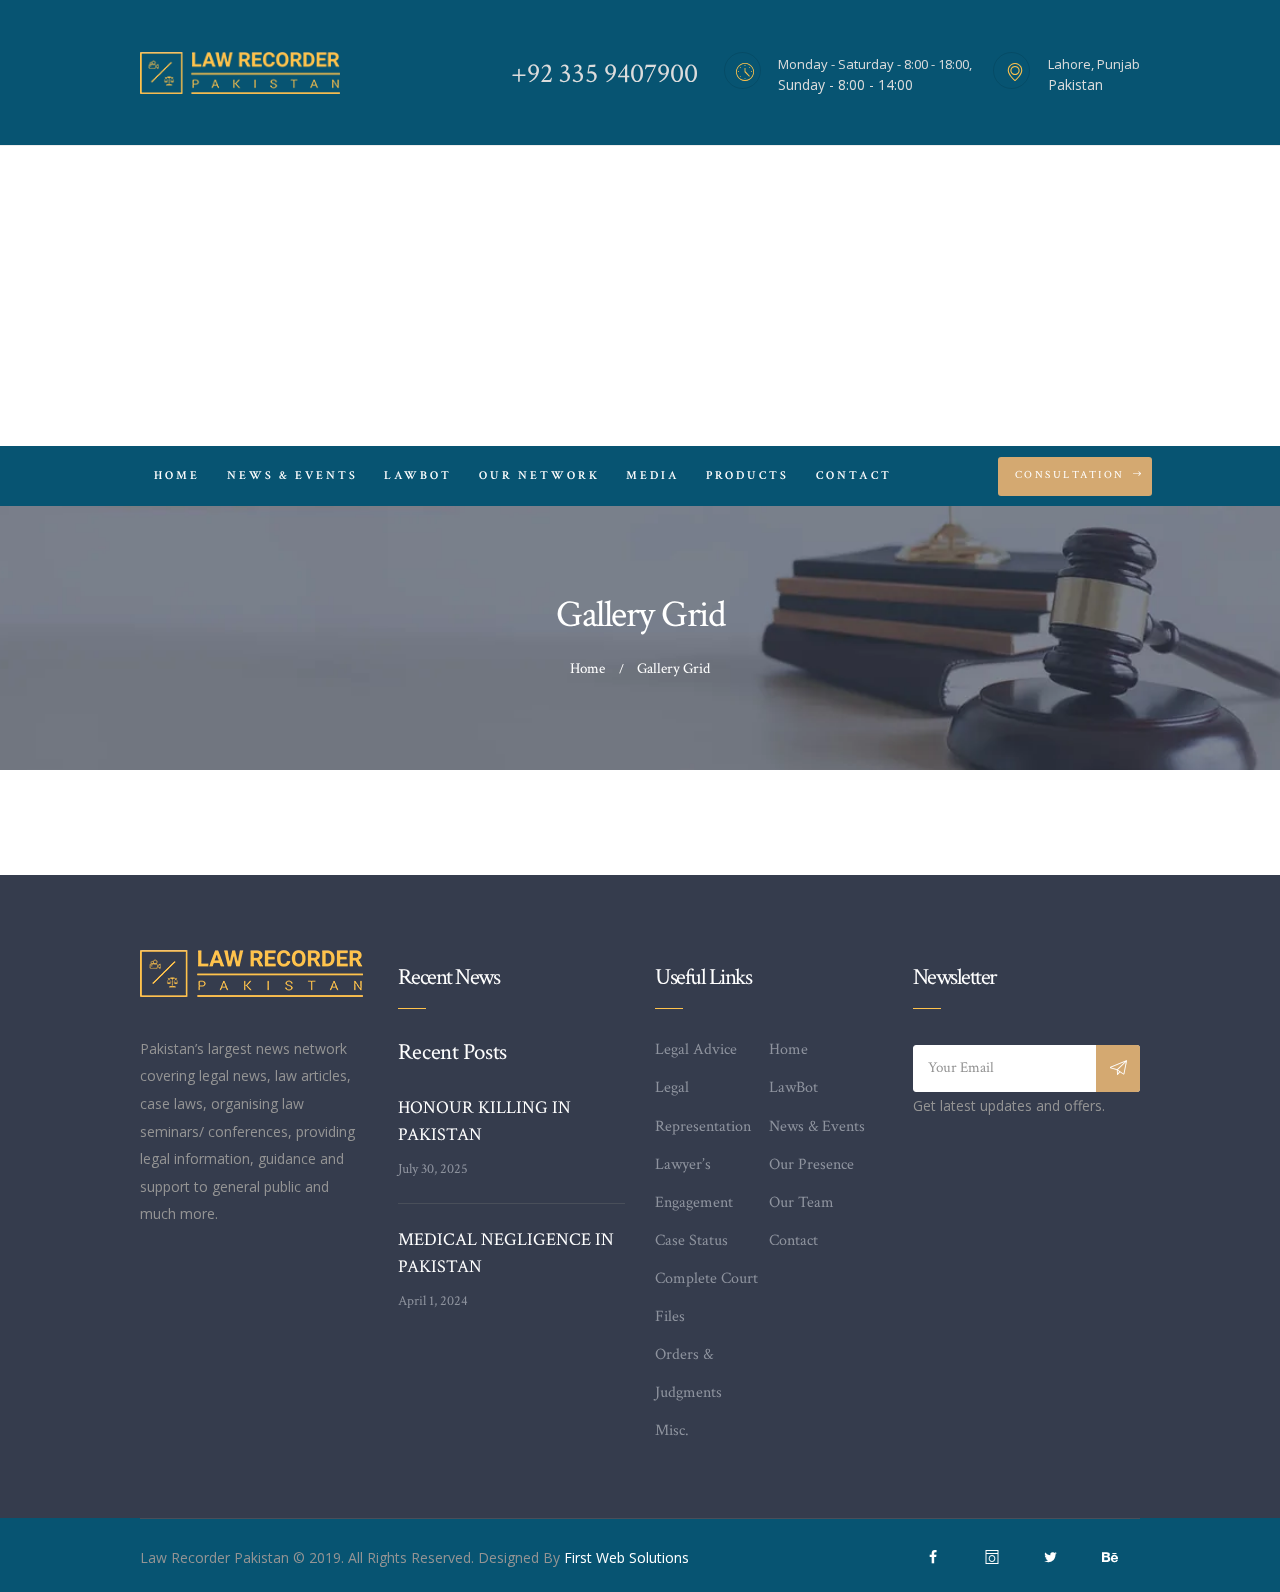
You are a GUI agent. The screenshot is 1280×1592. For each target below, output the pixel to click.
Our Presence (811, 1164)
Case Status (691, 1240)
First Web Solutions (626, 1557)
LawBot (793, 1087)
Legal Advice (696, 1049)
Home (587, 668)
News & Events (817, 1126)
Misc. (672, 1430)
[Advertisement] (640, 296)
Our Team (801, 1202)
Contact (793, 1240)
